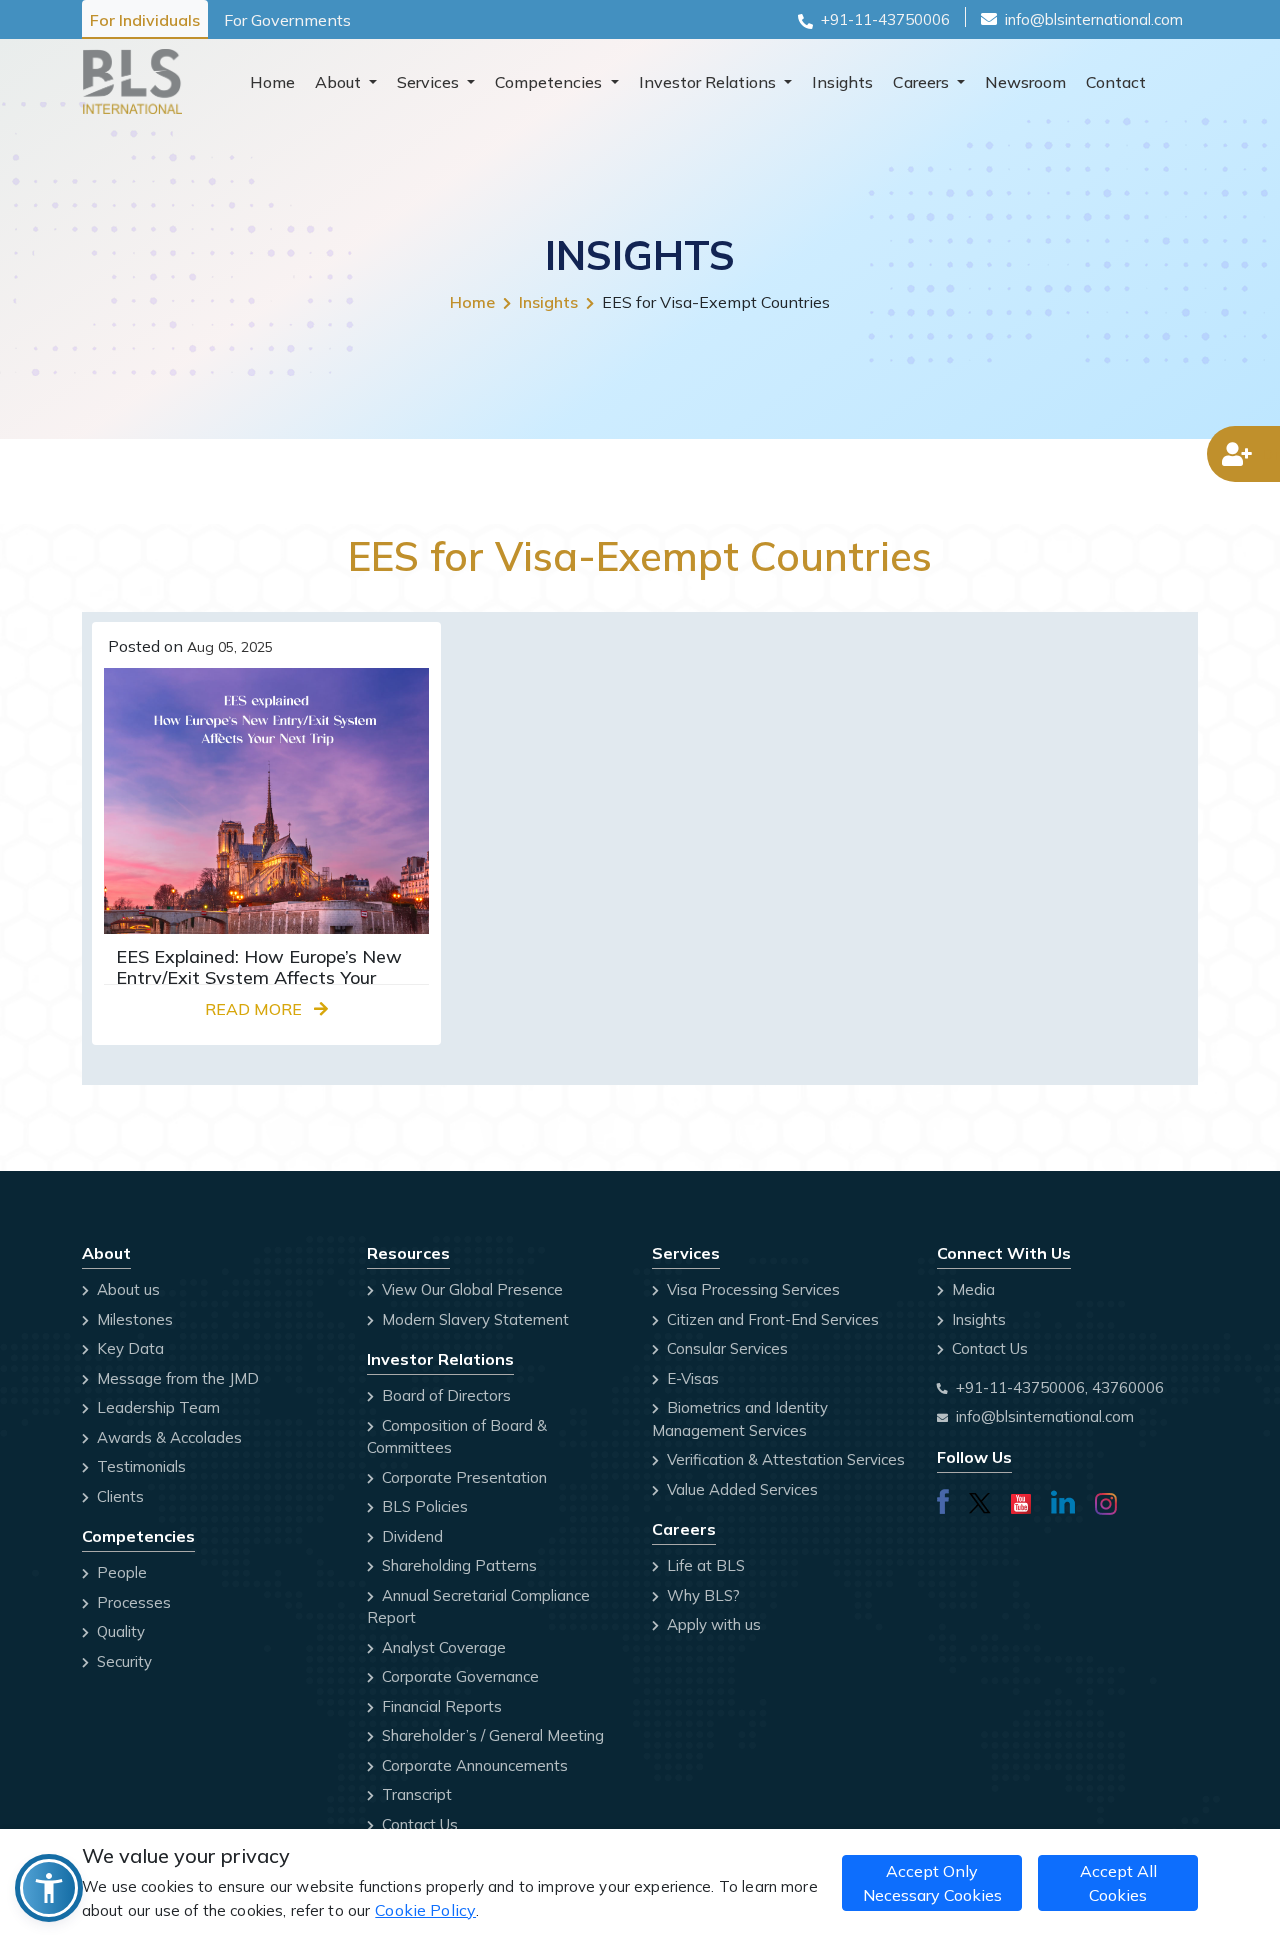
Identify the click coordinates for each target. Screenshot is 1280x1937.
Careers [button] (923, 82)
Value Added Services (740, 1489)
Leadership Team (156, 1407)
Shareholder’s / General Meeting (491, 1735)
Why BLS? (701, 1595)
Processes (132, 1602)
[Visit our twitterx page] (980, 1499)
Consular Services (725, 1348)
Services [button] (430, 82)
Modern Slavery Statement (473, 1319)
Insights (842, 82)
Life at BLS (704, 1565)
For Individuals (145, 20)
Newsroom (1025, 82)
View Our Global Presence (470, 1289)
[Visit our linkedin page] (1063, 1499)
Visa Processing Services (751, 1289)
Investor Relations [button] (709, 82)
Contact (1116, 82)
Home (272, 82)
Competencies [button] (550, 82)
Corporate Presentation (462, 1477)
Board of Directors (444, 1395)
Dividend (410, 1536)
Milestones (133, 1319)
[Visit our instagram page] (1106, 1499)
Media (971, 1289)
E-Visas (691, 1378)
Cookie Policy (425, 1910)
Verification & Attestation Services (784, 1459)
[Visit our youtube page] (1021, 1499)
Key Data (128, 1348)
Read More (255, 1009)
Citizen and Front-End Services (771, 1319)
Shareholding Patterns (457, 1565)
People (120, 1572)
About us (126, 1289)
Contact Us (418, 1824)
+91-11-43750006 (885, 19)
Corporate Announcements (473, 1765)
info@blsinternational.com (1094, 19)
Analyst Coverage (442, 1647)
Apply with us (712, 1624)
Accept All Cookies (1118, 1883)
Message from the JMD (176, 1378)
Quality (119, 1631)
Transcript (415, 1794)
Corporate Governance (458, 1676)
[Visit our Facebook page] (943, 1499)
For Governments (287, 20)
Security (122, 1661)
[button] (49, 1888)
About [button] (340, 82)
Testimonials (139, 1466)
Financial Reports (440, 1706)
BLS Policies (423, 1506)
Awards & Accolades (167, 1437)
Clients (118, 1496)
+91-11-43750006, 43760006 (1060, 1387)
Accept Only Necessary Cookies (932, 1883)
